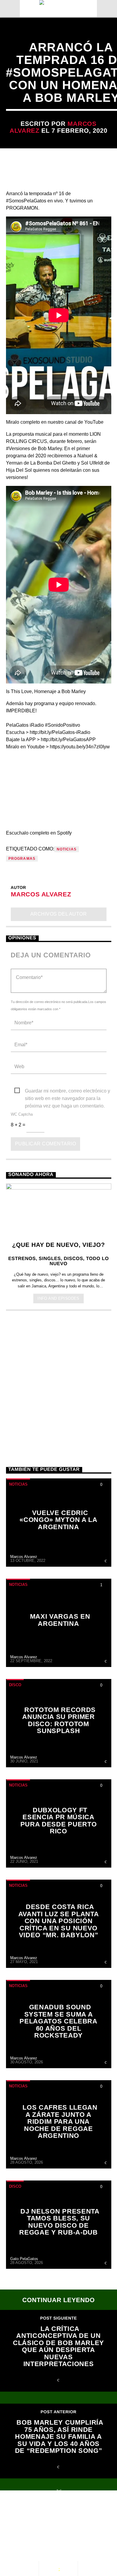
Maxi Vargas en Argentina (60, 1620)
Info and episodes (58, 1298)
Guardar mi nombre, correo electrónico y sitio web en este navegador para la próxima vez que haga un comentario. (67, 1091)
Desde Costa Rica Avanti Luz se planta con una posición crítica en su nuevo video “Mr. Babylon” (58, 1921)
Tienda (95, 2519)
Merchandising (33, 2525)
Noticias (67, 849)
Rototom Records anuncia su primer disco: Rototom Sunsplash (59, 1720)
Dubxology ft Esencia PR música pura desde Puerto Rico (58, 1821)
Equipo (65, 2519)
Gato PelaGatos (24, 2259)
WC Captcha (22, 1114)
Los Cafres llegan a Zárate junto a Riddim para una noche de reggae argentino (60, 2121)
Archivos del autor (59, 914)
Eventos (59, 2513)
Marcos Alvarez (41, 894)
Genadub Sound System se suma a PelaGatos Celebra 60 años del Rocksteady (58, 2021)
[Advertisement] (58, 1381)
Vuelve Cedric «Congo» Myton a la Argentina (58, 1520)
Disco (15, 1685)
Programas (22, 859)
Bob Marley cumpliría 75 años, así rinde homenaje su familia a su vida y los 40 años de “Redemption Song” (59, 2437)
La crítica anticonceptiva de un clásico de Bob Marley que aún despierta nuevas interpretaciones (58, 2346)
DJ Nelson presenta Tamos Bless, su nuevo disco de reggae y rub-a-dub (59, 2222)
